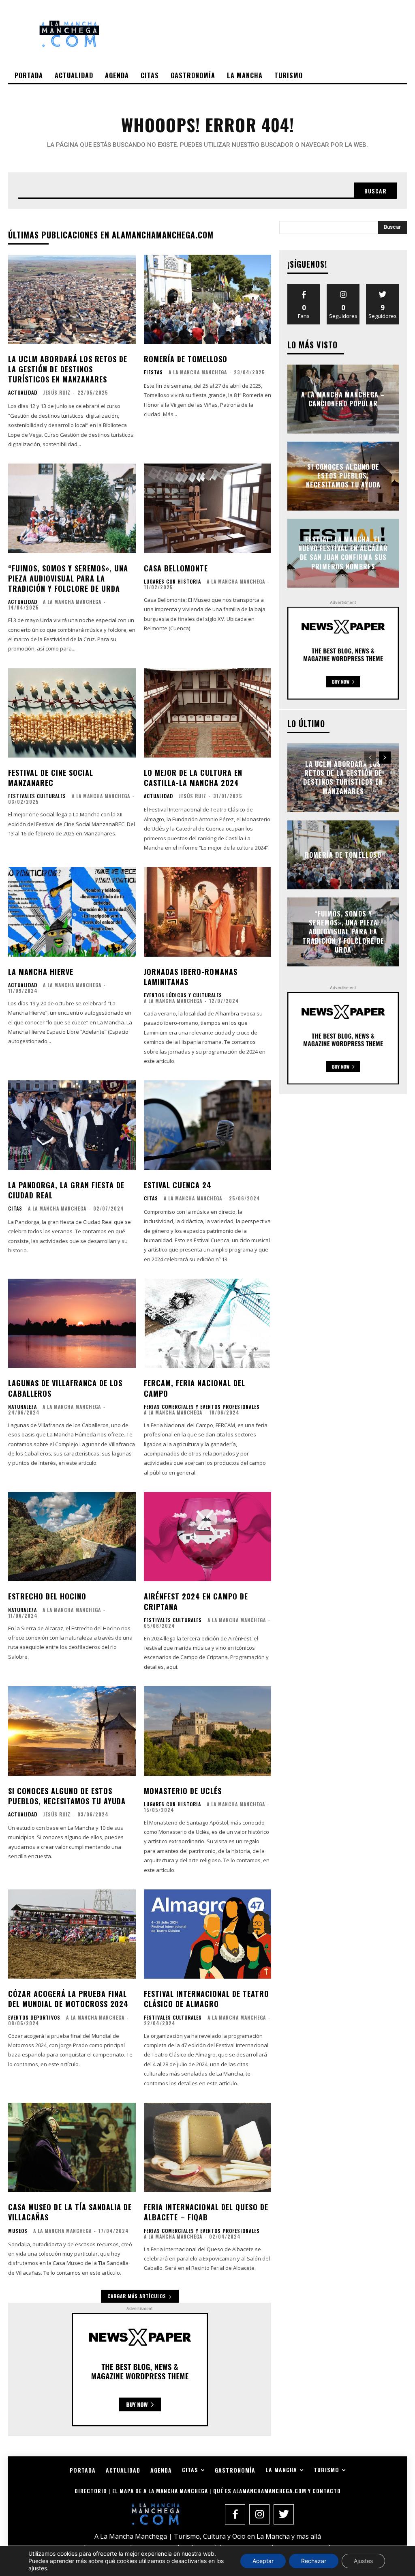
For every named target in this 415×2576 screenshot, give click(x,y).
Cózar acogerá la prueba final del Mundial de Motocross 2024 (68, 1999)
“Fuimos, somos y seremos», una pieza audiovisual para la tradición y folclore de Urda (68, 578)
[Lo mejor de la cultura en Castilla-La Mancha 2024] (208, 713)
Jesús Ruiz (57, 392)
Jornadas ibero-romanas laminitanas (191, 977)
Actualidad (23, 393)
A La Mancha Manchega (198, 372)
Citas (15, 1209)
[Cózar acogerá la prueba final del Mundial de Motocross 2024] (72, 1934)
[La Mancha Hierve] (72, 912)
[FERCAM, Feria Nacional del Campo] (208, 1323)
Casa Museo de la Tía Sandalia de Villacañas (70, 2212)
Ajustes (363, 2561)
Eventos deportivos (34, 2018)
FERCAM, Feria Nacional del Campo (195, 1388)
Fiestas (153, 372)
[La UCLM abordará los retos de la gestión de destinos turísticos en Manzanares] (72, 299)
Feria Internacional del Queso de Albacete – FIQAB (206, 2212)
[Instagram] (259, 2514)
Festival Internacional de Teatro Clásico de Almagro (206, 1999)
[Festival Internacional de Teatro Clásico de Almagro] (208, 1934)
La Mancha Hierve (41, 972)
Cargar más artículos (137, 2296)
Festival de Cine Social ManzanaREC (51, 778)
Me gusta (304, 287)
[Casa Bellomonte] (208, 508)
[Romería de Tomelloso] (208, 299)
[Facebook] (235, 2514)
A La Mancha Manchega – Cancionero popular (343, 399)
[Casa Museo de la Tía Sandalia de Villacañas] (72, 2147)
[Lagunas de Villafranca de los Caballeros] (72, 1323)
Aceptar (263, 2561)
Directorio (91, 2491)
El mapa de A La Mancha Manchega (160, 2491)
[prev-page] (370, 758)
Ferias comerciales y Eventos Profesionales (202, 1407)
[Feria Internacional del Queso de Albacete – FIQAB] (208, 2147)
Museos (18, 2231)
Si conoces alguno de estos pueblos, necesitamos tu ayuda (67, 1796)
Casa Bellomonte (176, 568)
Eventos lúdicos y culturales (183, 995)
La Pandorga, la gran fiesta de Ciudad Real (66, 1190)
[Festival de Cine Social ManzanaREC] (72, 713)
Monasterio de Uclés (183, 1791)
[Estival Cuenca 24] (208, 1125)
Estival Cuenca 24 (178, 1185)
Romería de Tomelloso (186, 359)
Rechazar (314, 2561)
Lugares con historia (172, 582)
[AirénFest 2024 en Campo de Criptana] (208, 1537)
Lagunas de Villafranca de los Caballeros (65, 1388)
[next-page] (385, 758)
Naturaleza (22, 1407)
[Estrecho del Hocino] (72, 1537)
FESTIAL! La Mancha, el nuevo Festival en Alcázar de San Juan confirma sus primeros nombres (343, 553)
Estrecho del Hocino (47, 1596)
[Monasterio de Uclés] (208, 1731)
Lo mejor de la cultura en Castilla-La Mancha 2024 (193, 778)
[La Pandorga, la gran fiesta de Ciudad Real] (72, 1125)
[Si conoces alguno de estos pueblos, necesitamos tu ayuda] (72, 1731)
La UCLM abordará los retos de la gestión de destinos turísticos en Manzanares (68, 369)
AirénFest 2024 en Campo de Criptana (196, 1601)
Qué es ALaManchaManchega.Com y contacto (277, 2491)
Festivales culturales (37, 796)
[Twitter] (284, 2514)
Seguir (343, 287)
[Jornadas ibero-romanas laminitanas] (208, 912)
